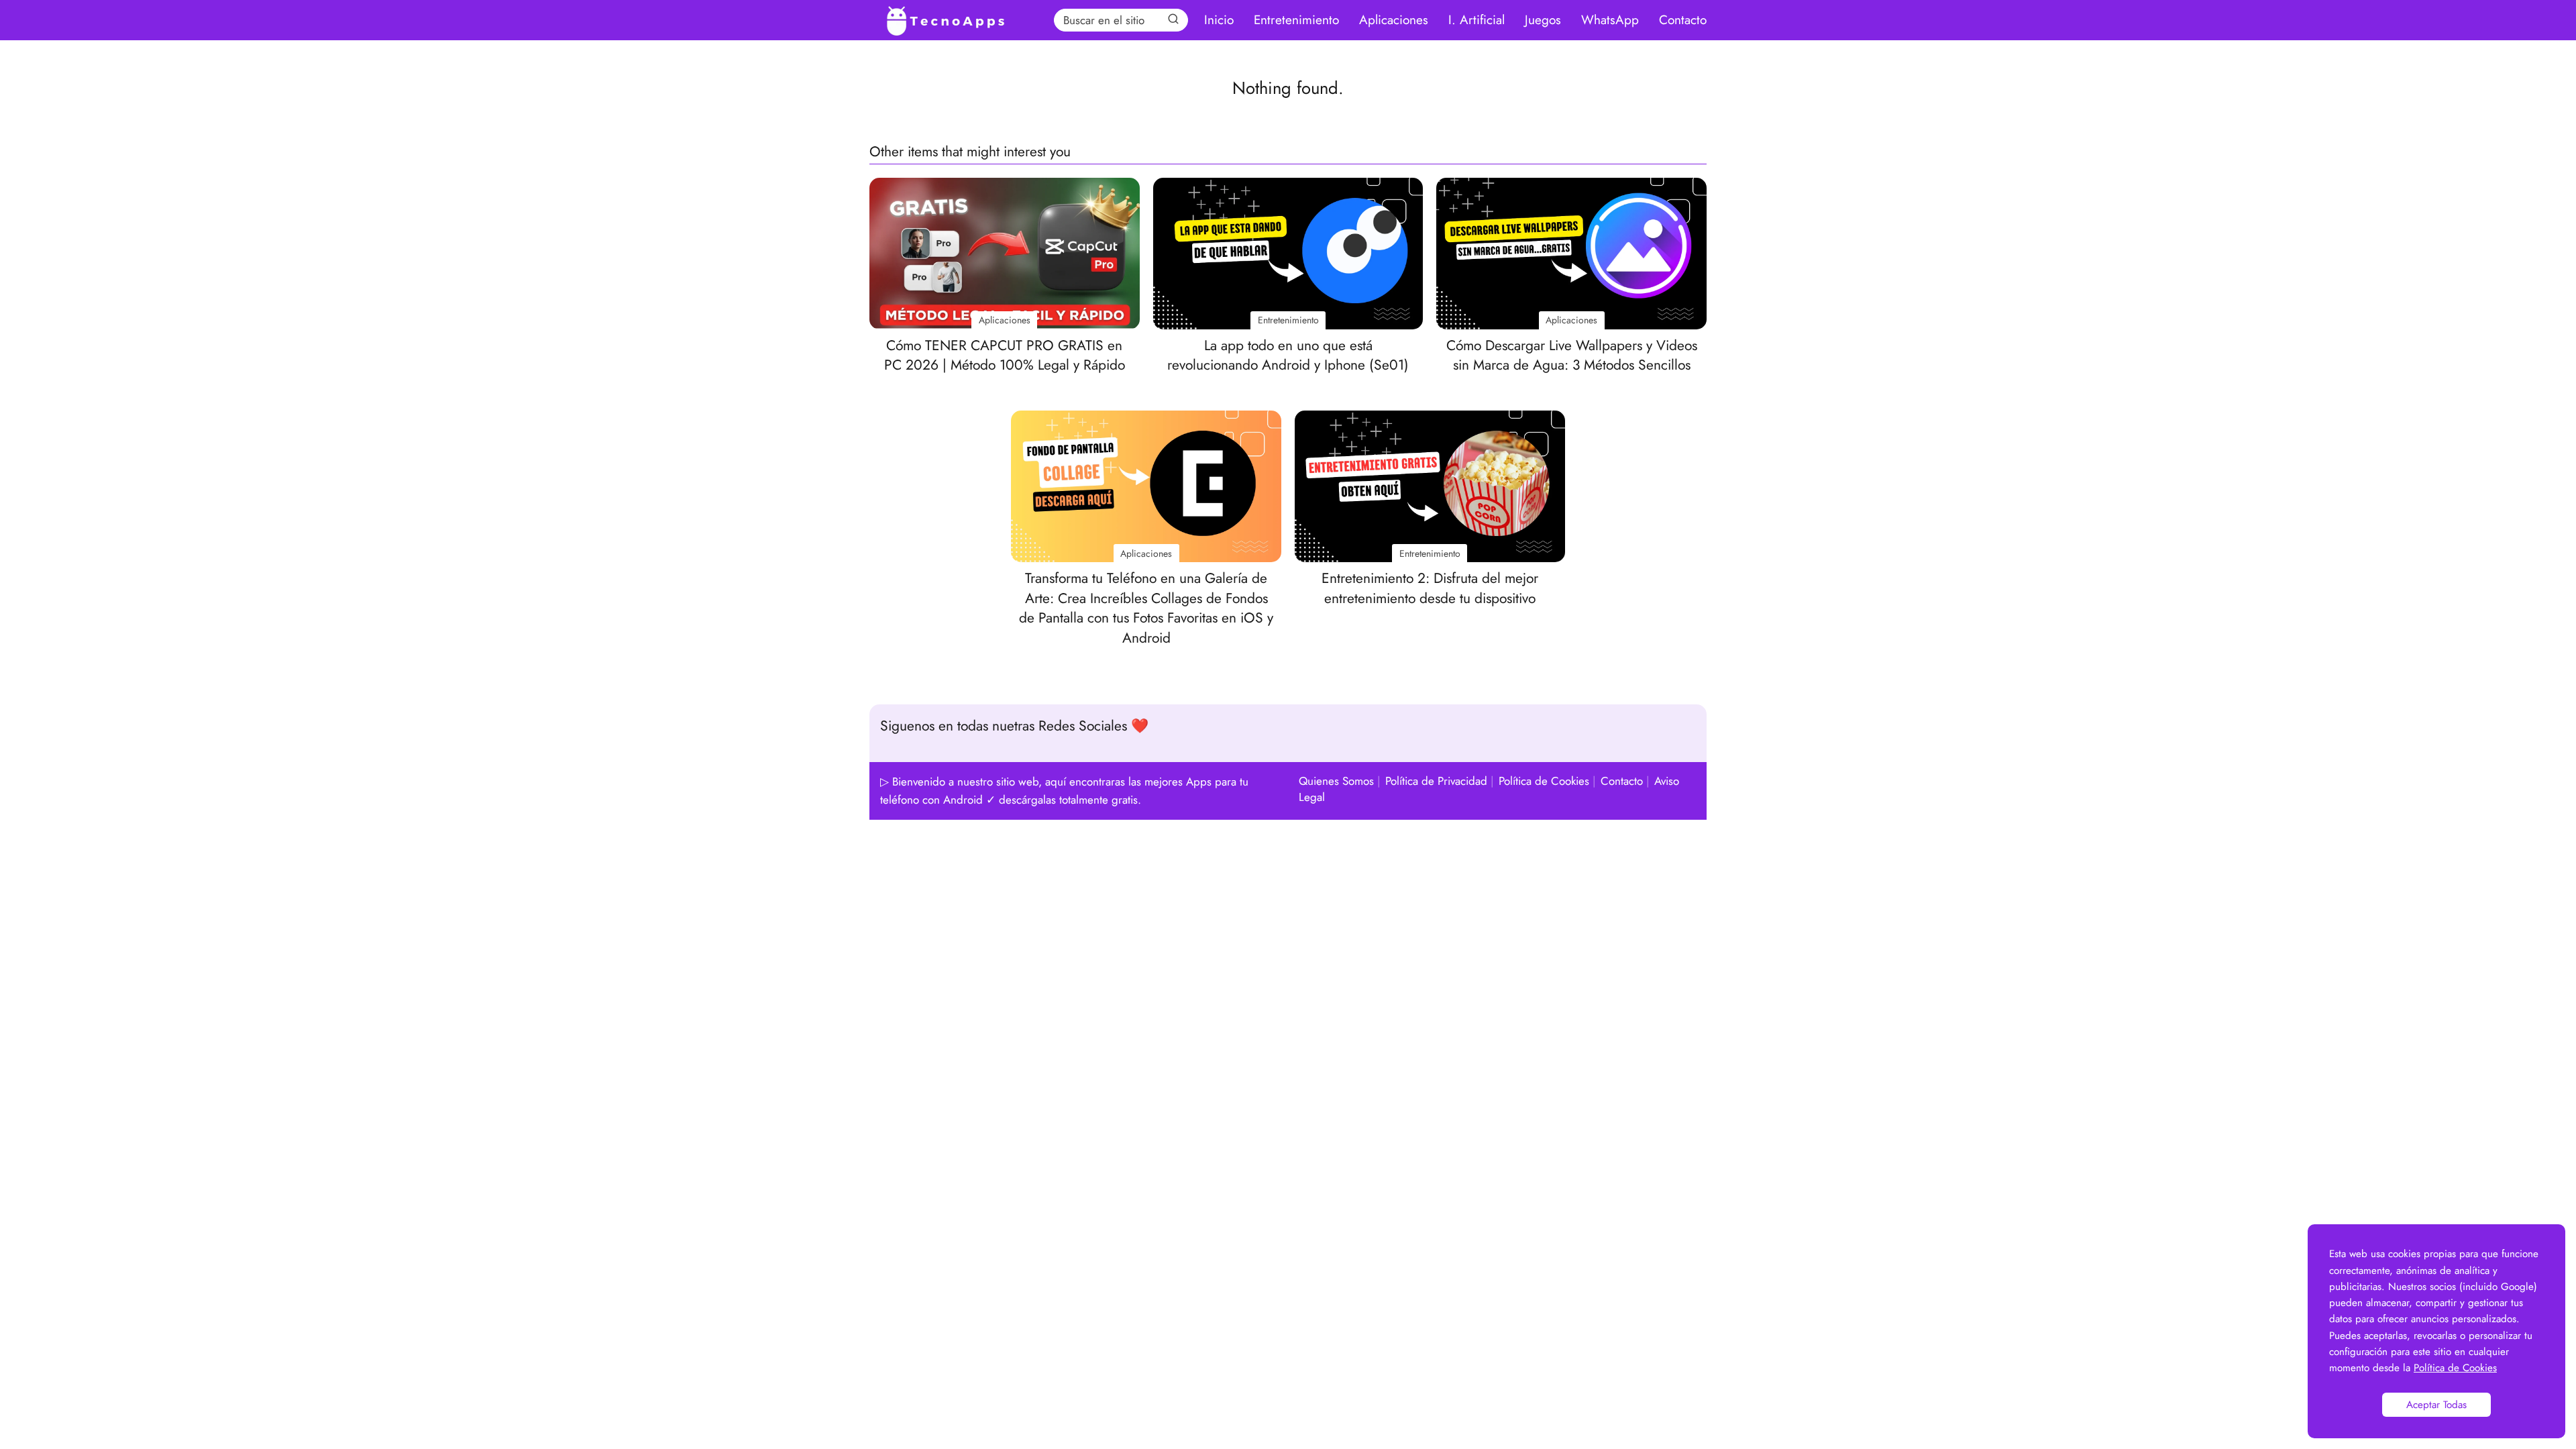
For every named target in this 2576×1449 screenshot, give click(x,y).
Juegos (1543, 20)
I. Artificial (1477, 20)
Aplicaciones (1394, 20)
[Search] (1173, 19)
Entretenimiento (1296, 20)
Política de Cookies (1544, 781)
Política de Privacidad (1436, 781)
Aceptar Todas (2436, 1405)
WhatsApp (1610, 20)
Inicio (1219, 20)
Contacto (1683, 20)
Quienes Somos (1336, 781)
